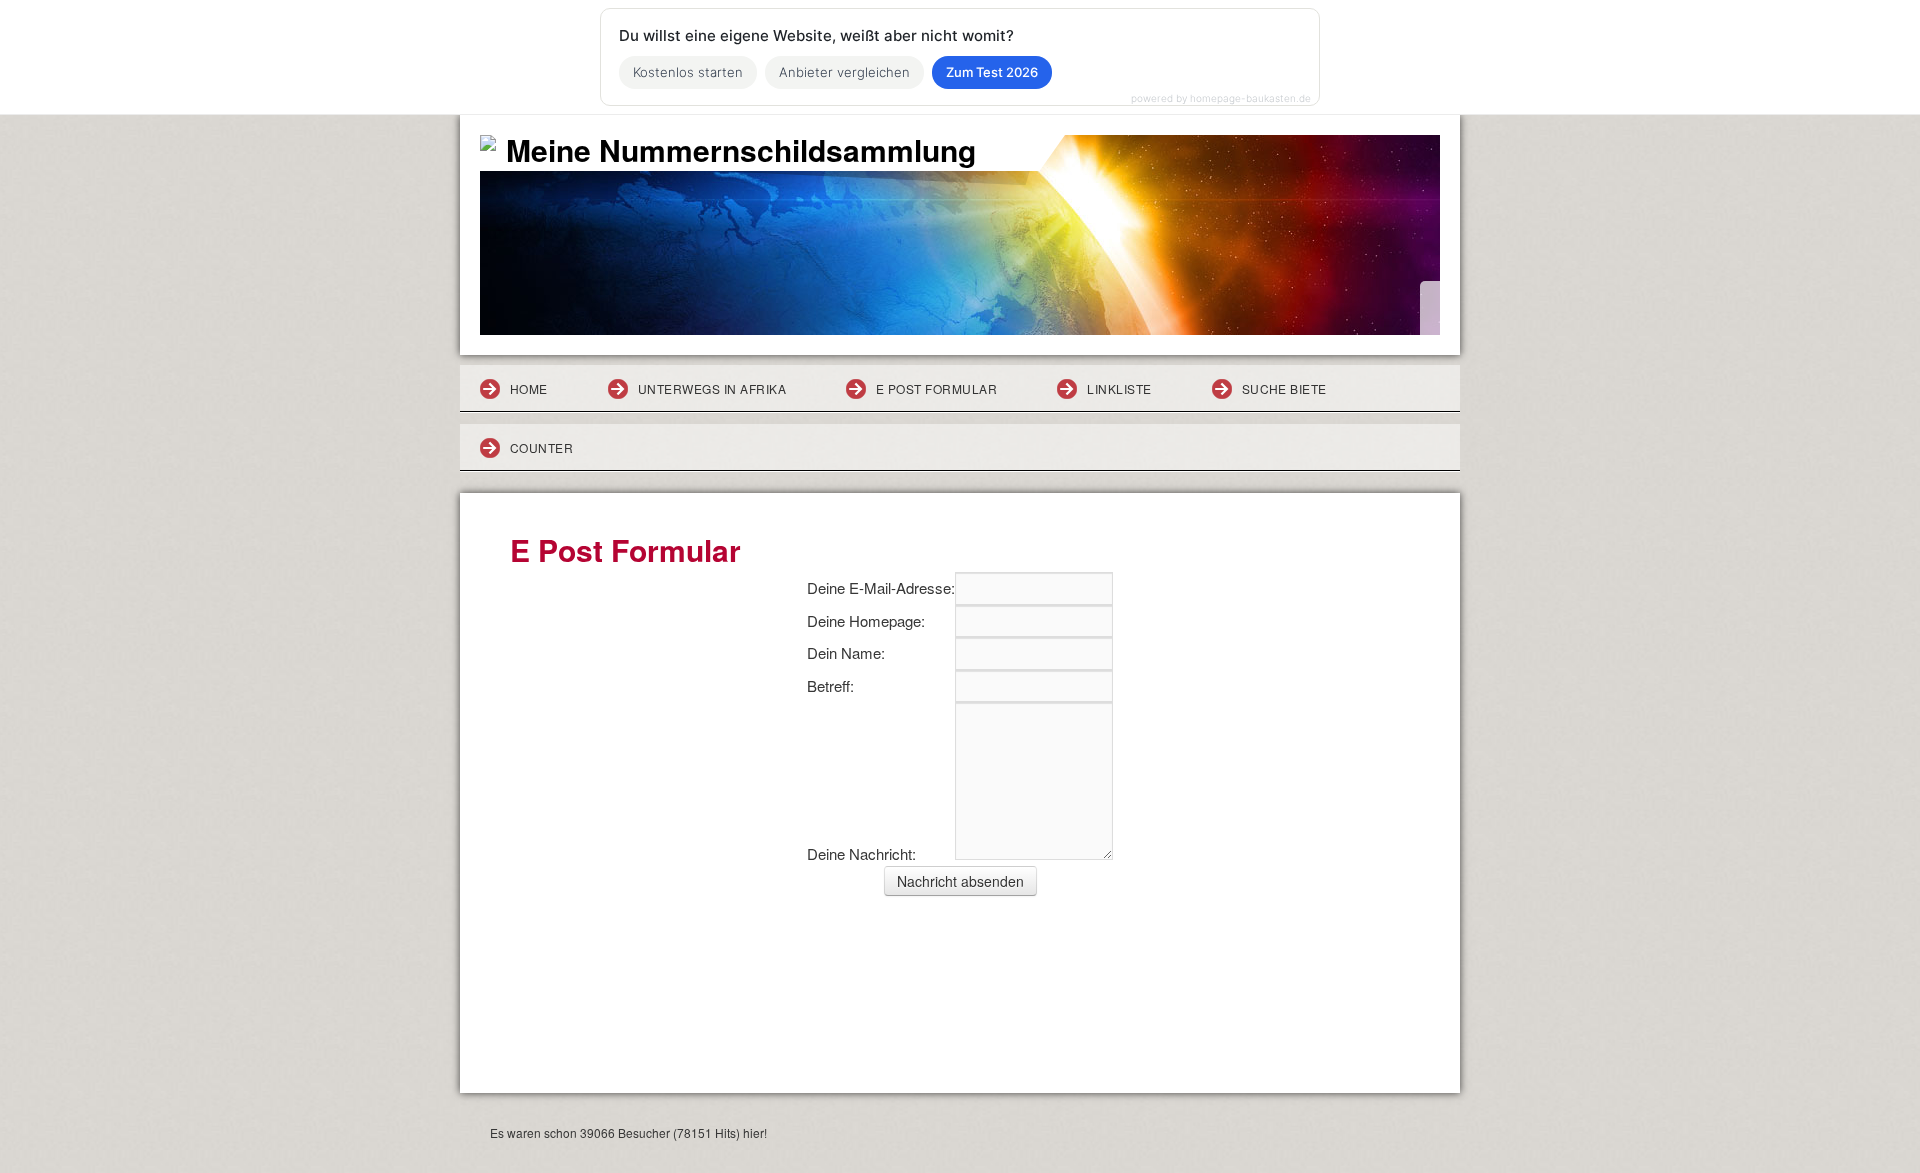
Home (529, 388)
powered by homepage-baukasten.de (1221, 98)
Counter (541, 447)
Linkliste (1119, 388)
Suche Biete (1284, 388)
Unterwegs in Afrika (712, 388)
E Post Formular (936, 388)
